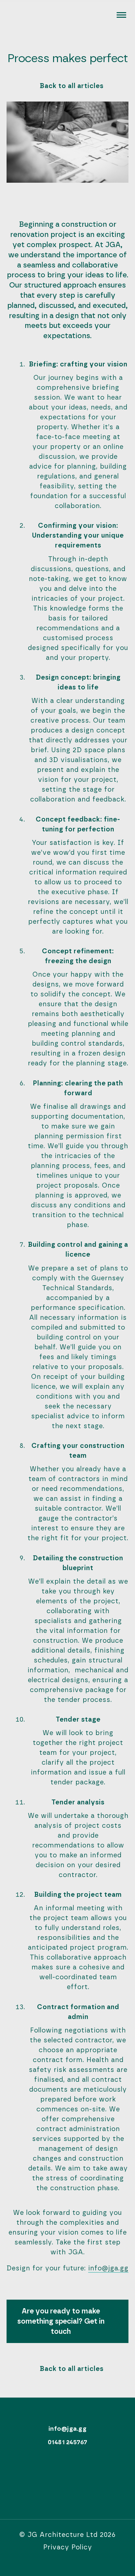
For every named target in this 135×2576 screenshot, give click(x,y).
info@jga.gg (108, 2268)
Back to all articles (72, 86)
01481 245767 (68, 2442)
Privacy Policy (68, 2547)
